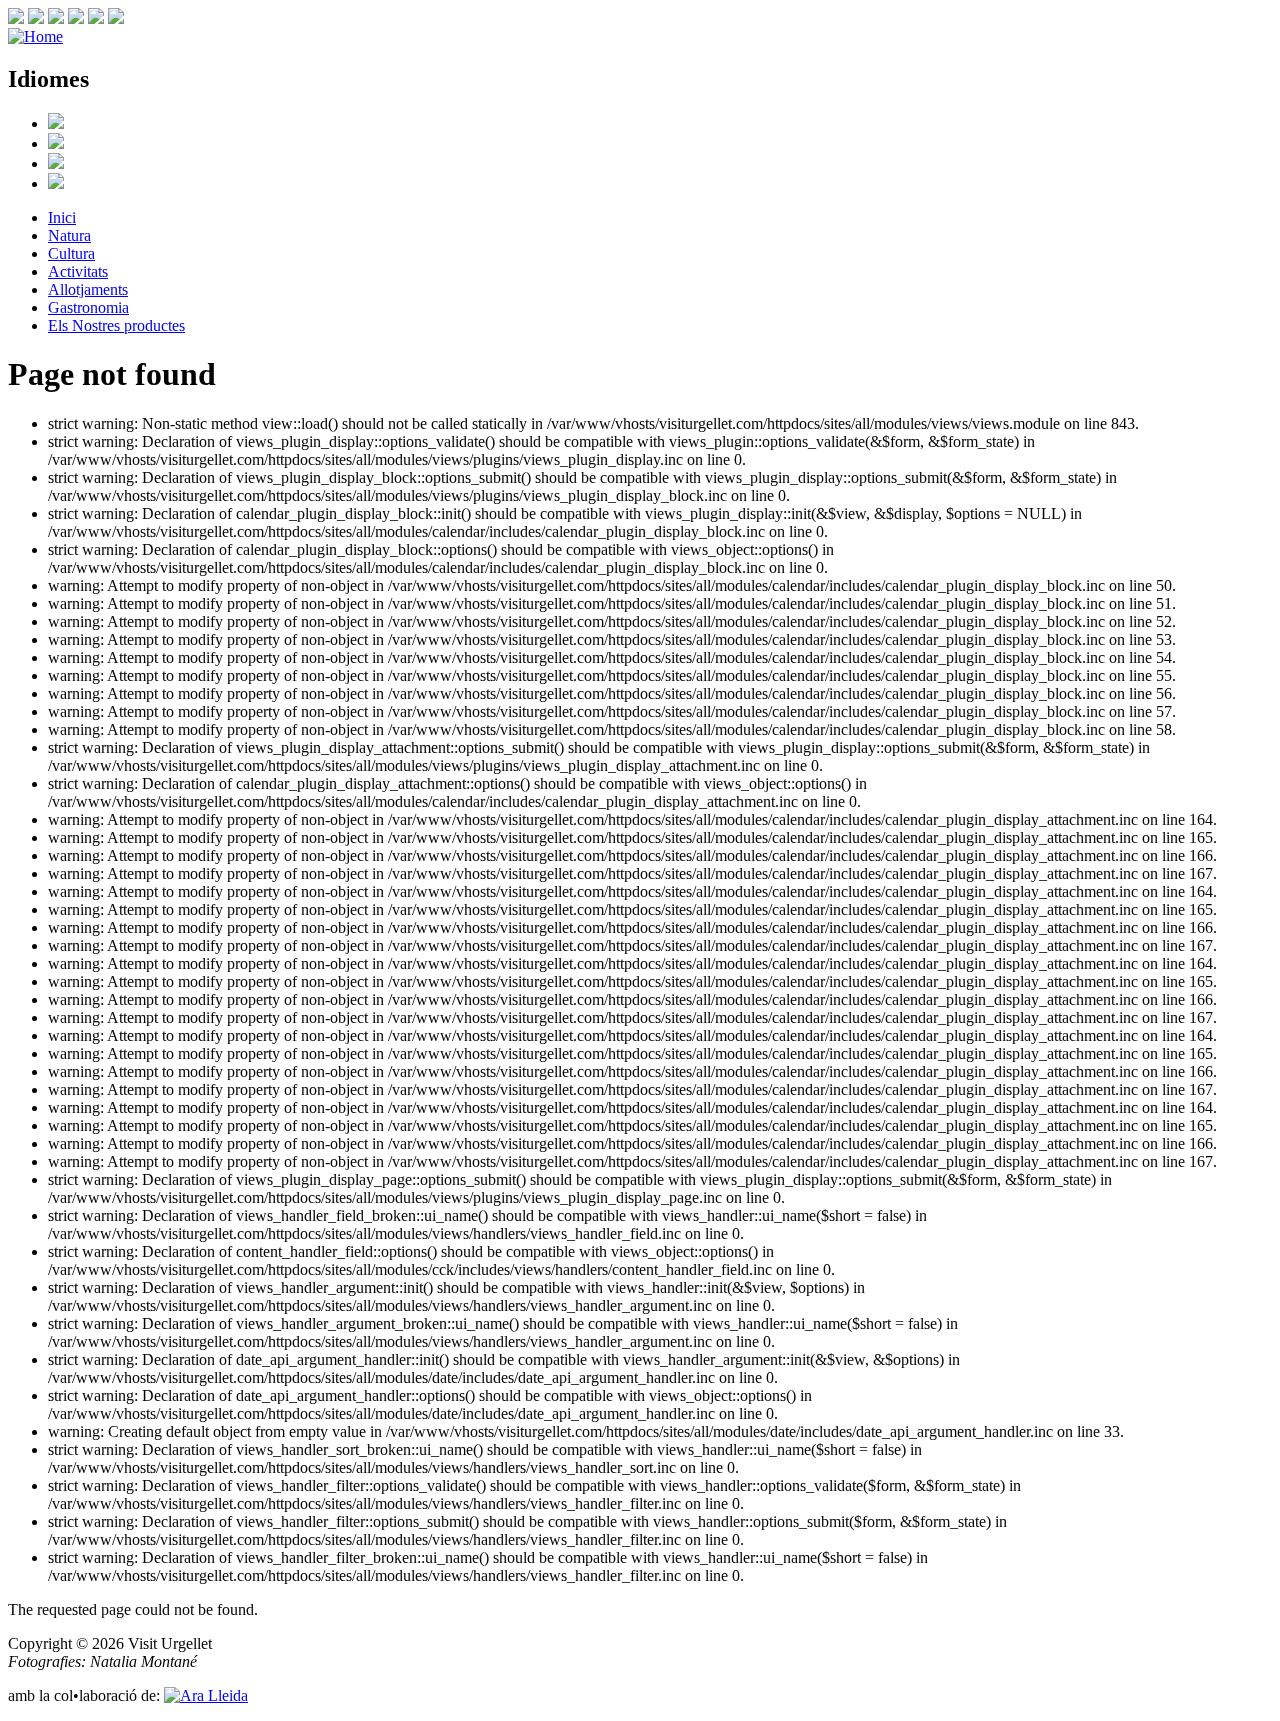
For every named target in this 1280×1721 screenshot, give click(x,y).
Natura (69, 235)
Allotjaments (88, 289)
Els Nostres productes (116, 325)
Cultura (71, 253)
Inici (62, 217)
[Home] (35, 36)
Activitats (78, 271)
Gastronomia (88, 307)
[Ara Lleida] (206, 1695)
